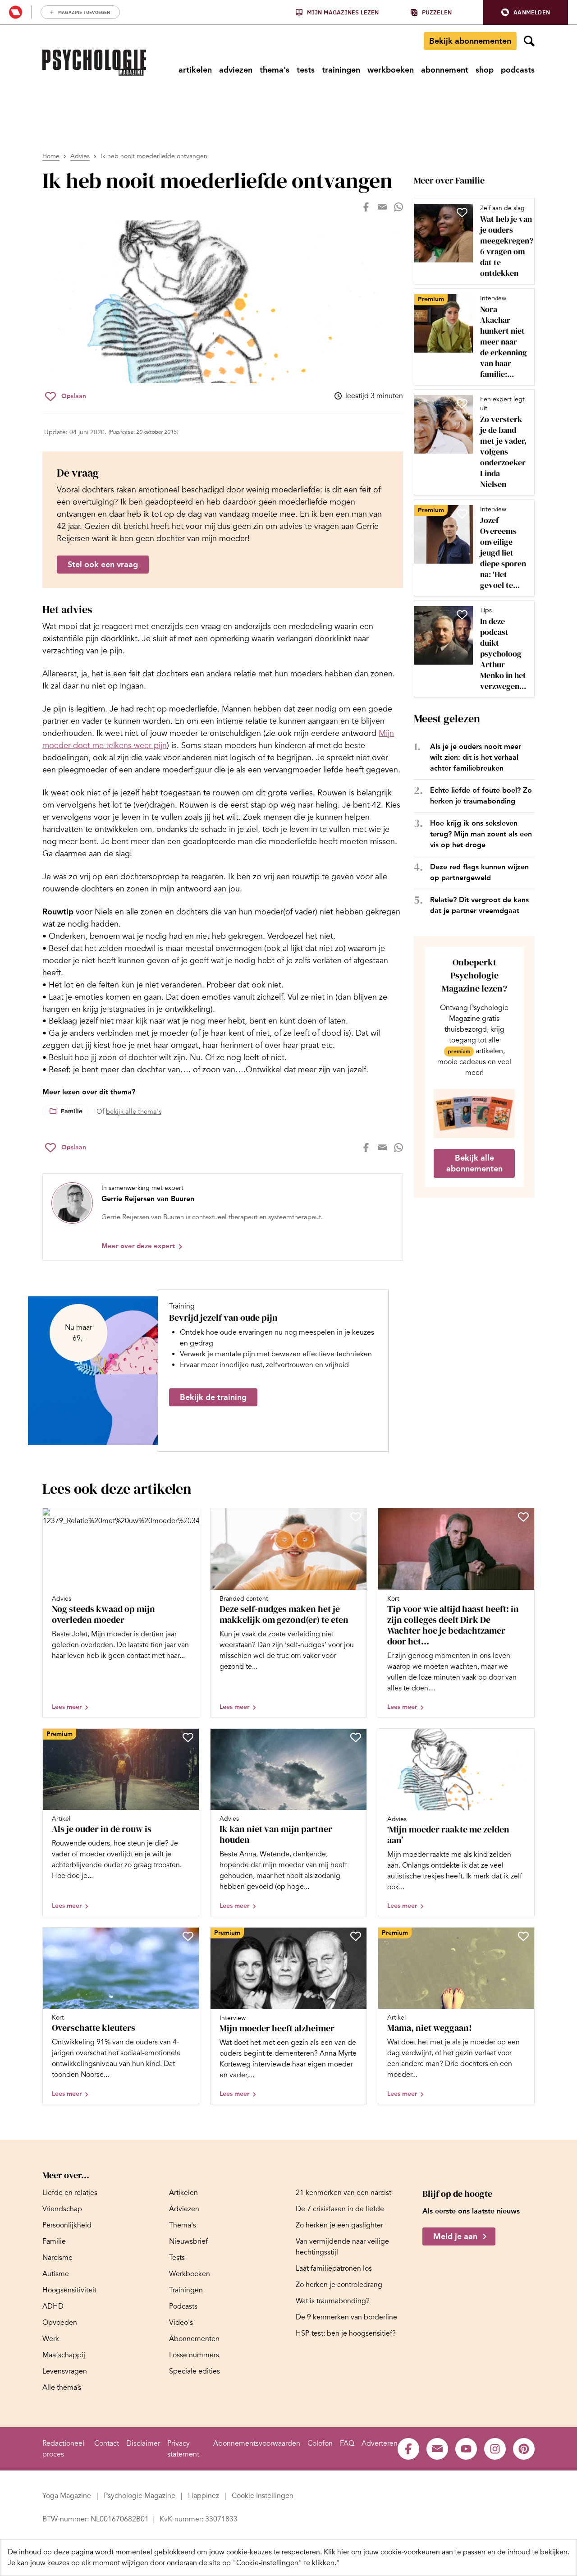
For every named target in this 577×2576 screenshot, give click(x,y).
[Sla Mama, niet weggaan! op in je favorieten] (523, 1936)
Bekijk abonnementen (470, 41)
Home (51, 156)
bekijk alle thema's (134, 1111)
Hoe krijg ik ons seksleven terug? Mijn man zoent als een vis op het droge (481, 834)
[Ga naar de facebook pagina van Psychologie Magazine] (408, 2449)
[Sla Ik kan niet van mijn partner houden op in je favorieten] (356, 1737)
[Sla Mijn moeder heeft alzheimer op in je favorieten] (356, 1936)
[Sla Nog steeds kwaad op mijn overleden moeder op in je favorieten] (188, 1517)
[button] (526, 12)
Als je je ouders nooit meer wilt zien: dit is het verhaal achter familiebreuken (476, 757)
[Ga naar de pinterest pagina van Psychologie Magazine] (524, 2449)
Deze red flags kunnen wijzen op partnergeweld (479, 872)
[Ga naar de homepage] (94, 63)
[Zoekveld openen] (529, 41)
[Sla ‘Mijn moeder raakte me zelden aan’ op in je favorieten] (523, 1737)
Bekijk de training (213, 1397)
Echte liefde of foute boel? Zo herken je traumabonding (481, 796)
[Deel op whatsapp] (398, 207)
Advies (80, 156)
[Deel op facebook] (366, 207)
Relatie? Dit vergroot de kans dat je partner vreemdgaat (479, 905)
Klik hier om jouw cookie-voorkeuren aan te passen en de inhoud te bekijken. (446, 2552)
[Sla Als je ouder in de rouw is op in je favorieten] (188, 1737)
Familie (72, 1111)
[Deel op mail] (382, 207)
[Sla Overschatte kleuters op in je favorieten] (188, 1936)
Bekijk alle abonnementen (474, 1163)
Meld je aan (455, 2236)
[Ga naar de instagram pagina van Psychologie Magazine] (495, 2449)
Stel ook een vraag (103, 565)
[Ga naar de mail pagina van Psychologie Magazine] (437, 2449)
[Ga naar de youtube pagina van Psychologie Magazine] (466, 2449)
